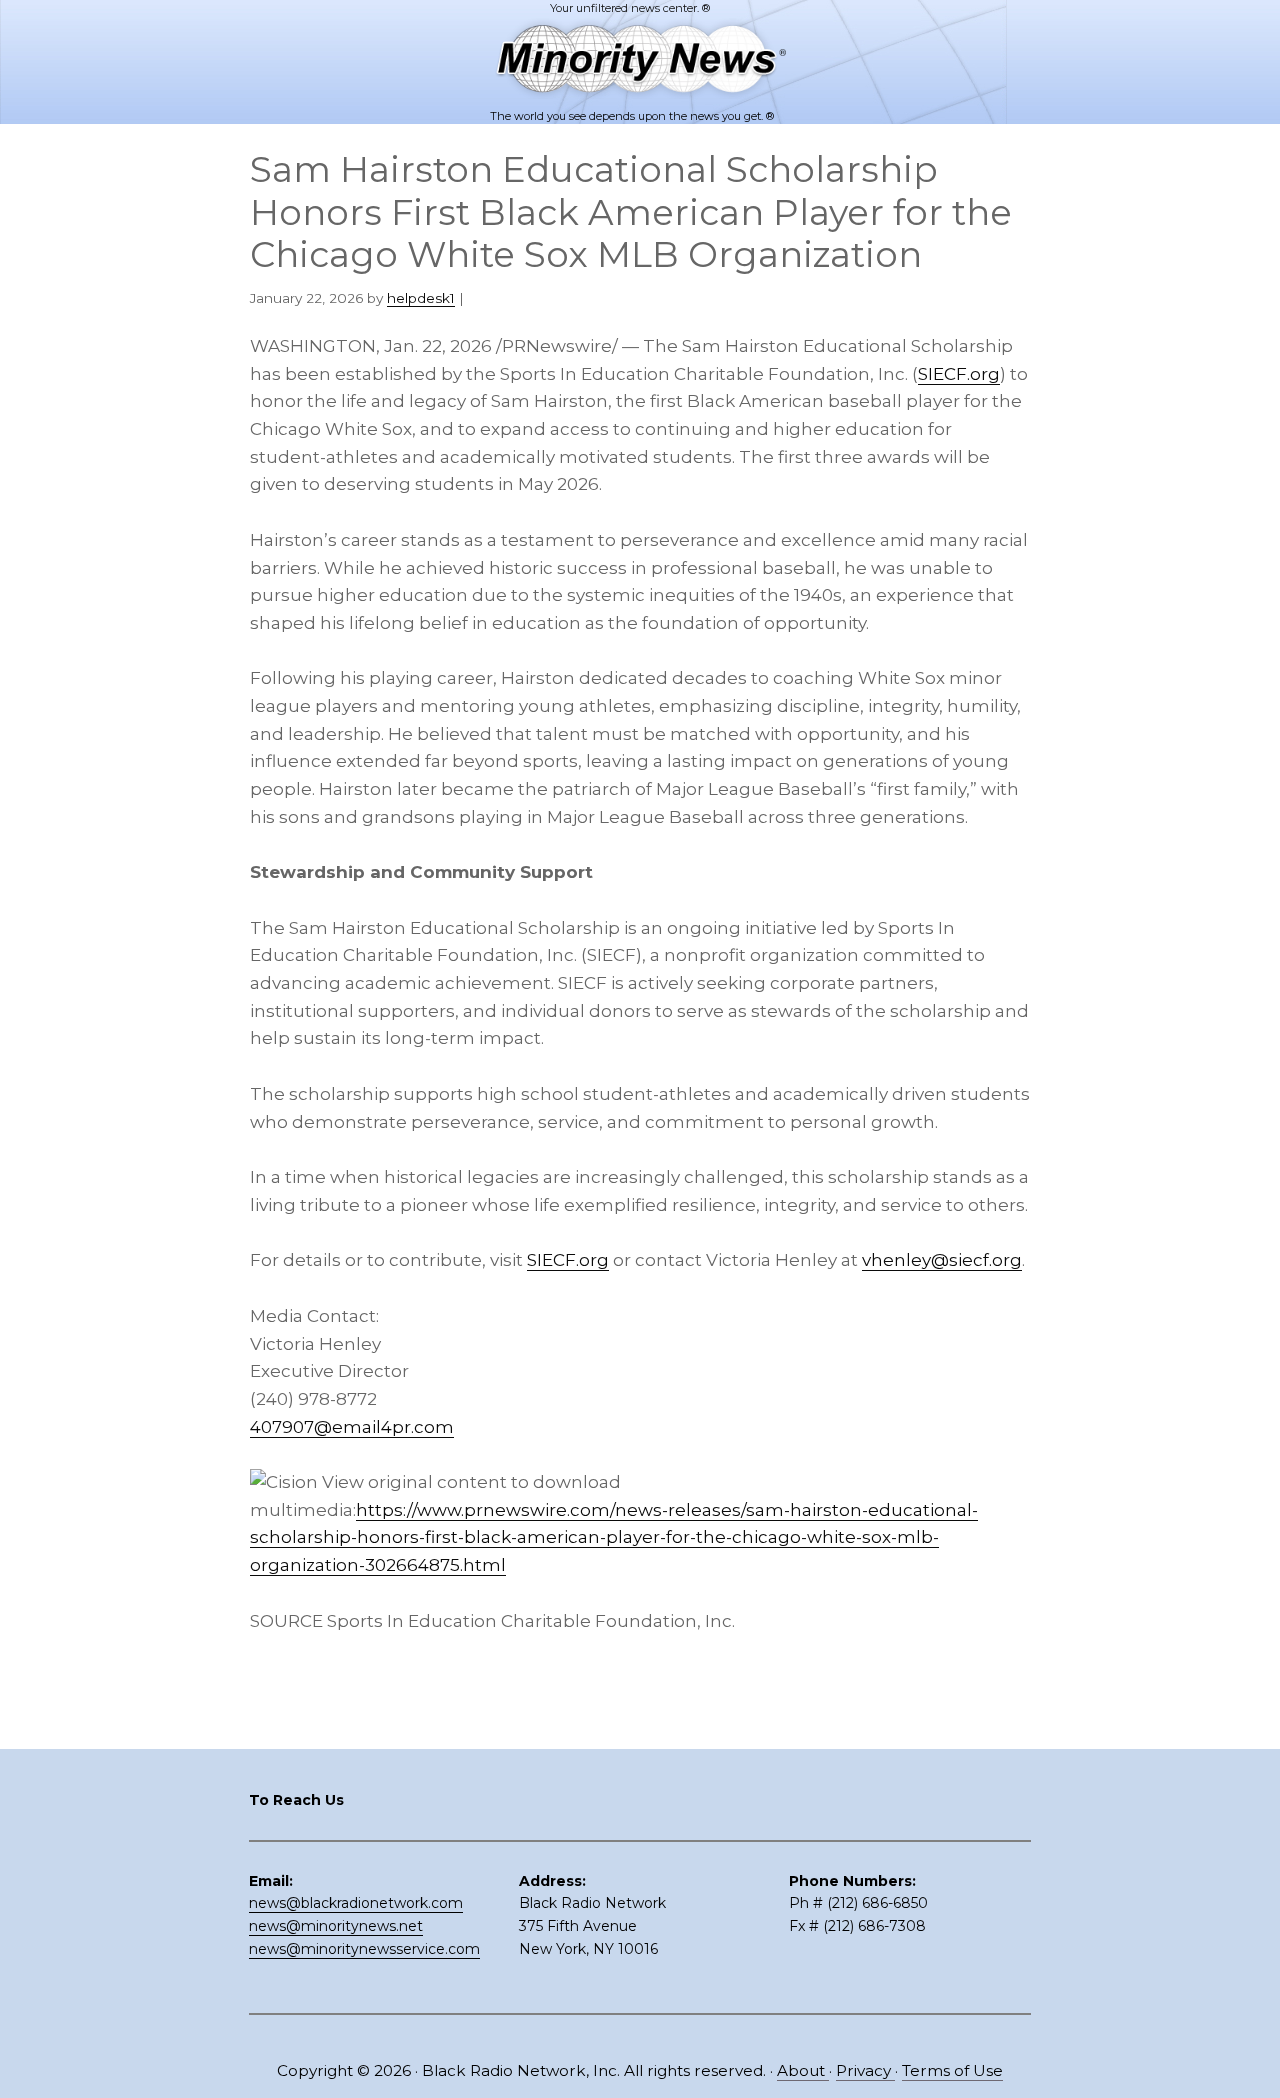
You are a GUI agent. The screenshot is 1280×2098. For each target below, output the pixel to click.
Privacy (865, 2070)
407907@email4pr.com (352, 1427)
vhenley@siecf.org (942, 1260)
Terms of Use (952, 2070)
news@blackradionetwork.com (356, 1903)
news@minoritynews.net (336, 1926)
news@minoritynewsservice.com (364, 1949)
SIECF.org (959, 374)
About (803, 2070)
